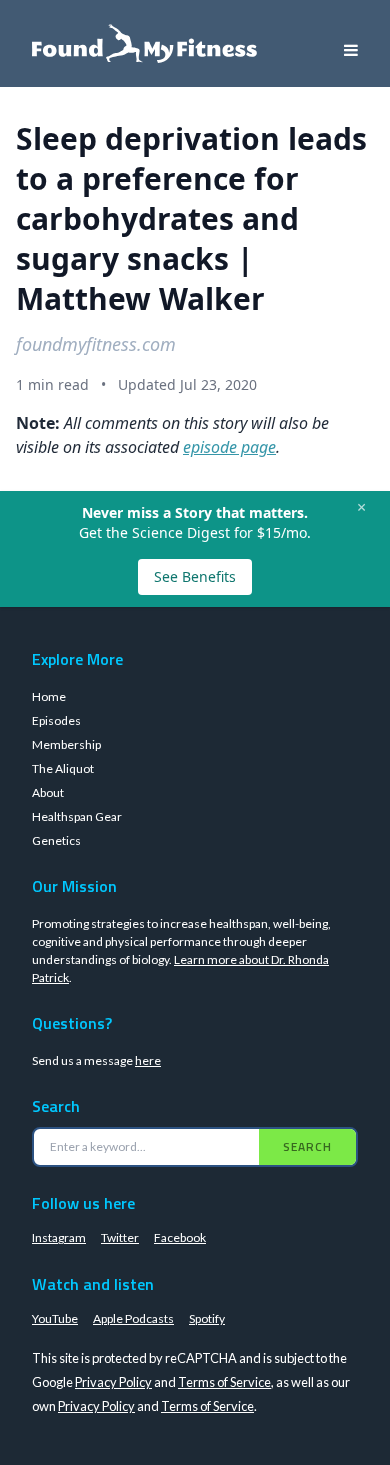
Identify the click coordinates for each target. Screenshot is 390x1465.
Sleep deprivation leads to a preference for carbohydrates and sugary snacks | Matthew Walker (191, 218)
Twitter (120, 1237)
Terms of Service (224, 1382)
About (48, 792)
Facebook (180, 1237)
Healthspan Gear (77, 816)
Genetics (56, 840)
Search (307, 1146)
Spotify (207, 1318)
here (148, 1060)
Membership (66, 744)
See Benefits (195, 576)
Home (49, 696)
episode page (229, 447)
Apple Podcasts (133, 1318)
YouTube (55, 1318)
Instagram (59, 1237)
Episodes (56, 720)
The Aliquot (63, 768)
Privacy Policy (113, 1382)
